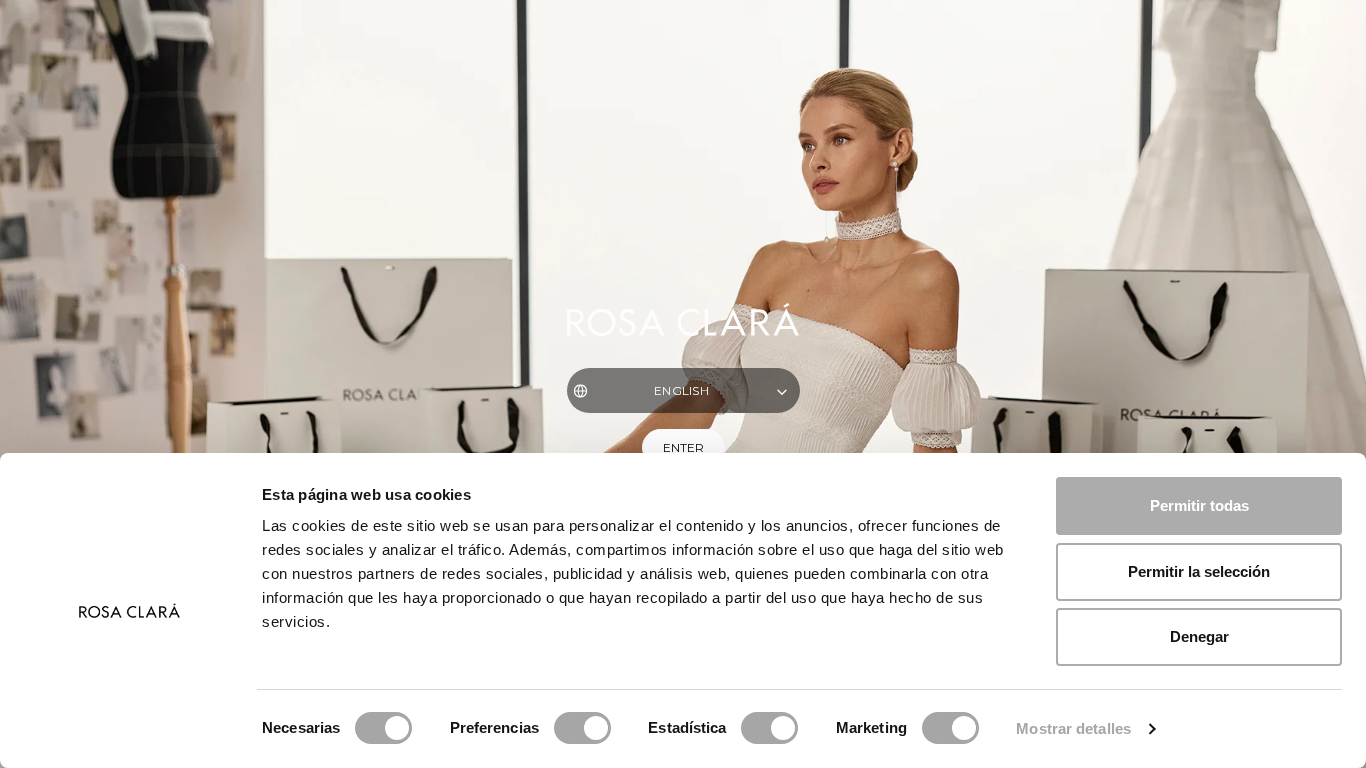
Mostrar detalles (1073, 728)
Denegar (1199, 636)
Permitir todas (1199, 505)
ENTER (683, 447)
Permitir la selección (1199, 571)
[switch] (582, 728)
